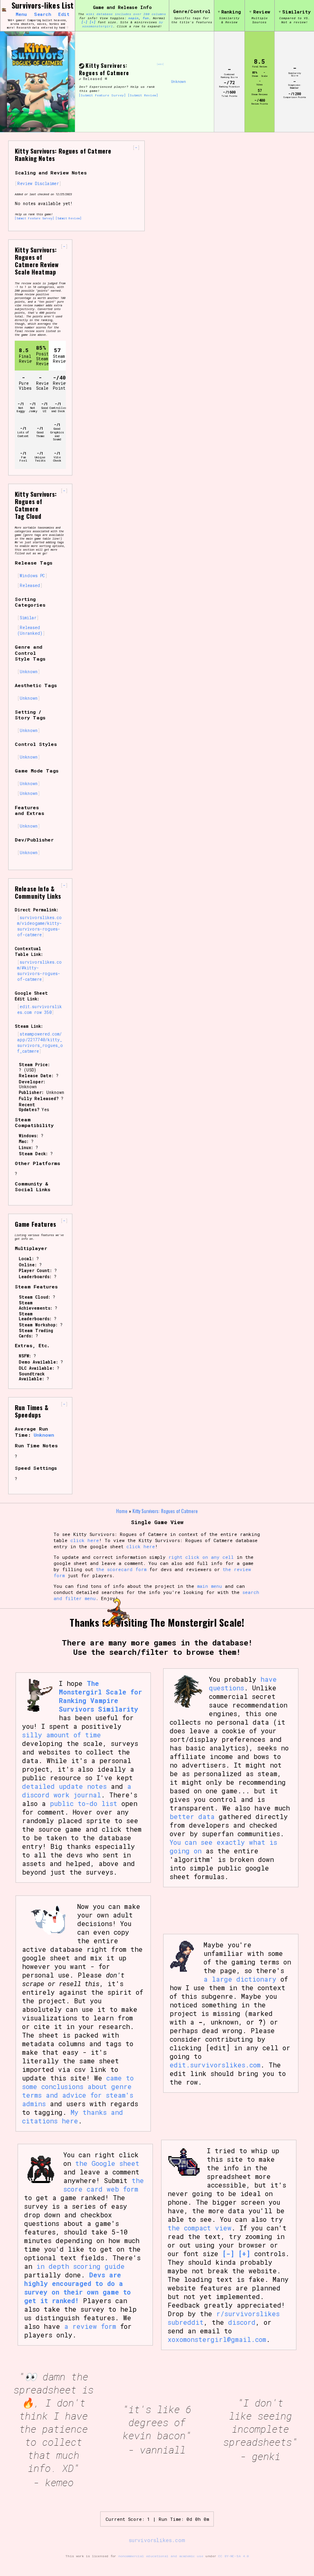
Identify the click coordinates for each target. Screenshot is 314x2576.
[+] (93, 22)
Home (122, 1511)
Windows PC (32, 576)
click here (85, 1540)
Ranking (231, 12)
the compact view (200, 2228)
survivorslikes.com (157, 2540)
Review (261, 12)
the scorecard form (121, 1569)
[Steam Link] (82, 66)
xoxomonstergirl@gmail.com (217, 2339)
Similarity (296, 12)
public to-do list (84, 1803)
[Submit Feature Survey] (102, 95)
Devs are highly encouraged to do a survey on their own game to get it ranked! (77, 2288)
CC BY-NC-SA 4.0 (234, 2556)
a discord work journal (77, 1790)
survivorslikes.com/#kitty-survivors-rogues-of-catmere (39, 971)
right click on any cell (201, 1557)
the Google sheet (107, 2163)
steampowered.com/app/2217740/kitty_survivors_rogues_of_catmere (40, 1042)
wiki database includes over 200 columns (126, 14)
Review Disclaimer (38, 183)
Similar (28, 618)
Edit (64, 14)
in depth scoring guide (81, 2266)
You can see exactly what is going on (223, 1846)
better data (192, 1816)
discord (242, 2322)
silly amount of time (62, 1735)
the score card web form (104, 2185)
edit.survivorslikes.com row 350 (39, 1009)
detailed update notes (64, 1786)
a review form (90, 2326)
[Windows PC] (106, 79)
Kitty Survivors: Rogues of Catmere (104, 69)
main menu (210, 1586)
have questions (243, 1683)
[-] (84, 22)
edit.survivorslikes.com (215, 2065)
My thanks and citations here (73, 2116)
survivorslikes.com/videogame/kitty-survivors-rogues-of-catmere (39, 926)
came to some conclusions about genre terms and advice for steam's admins (78, 2091)
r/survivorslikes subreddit (224, 2318)
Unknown (179, 82)
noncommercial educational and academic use (161, 2556)
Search (43, 14)
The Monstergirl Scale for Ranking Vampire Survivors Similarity (100, 1696)
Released (93, 79)
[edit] (160, 64)
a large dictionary (240, 1979)
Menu (21, 14)
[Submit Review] (143, 95)
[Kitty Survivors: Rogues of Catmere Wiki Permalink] (80, 79)
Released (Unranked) (30, 630)
